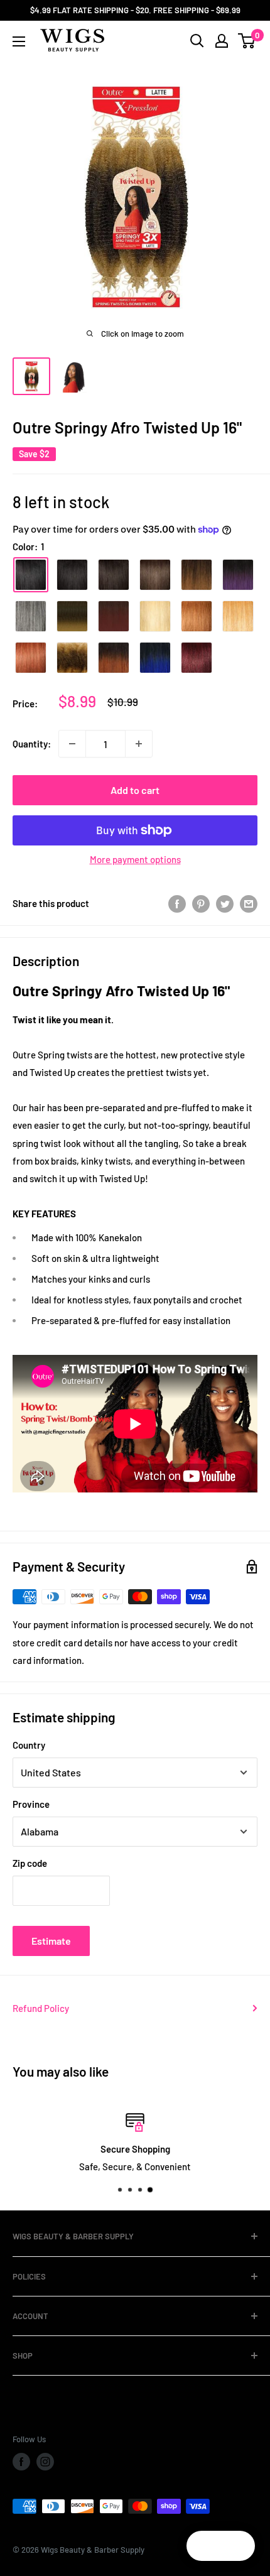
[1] (31, 575)
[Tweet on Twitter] (225, 903)
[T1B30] (197, 575)
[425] (197, 658)
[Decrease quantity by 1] (72, 744)
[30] (197, 616)
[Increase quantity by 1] (139, 744)
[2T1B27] (72, 616)
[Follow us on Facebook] (21, 2462)
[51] (31, 616)
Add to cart (135, 790)
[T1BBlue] (155, 658)
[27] (238, 616)
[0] (247, 41)
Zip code (30, 1863)
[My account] (222, 41)
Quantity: (32, 744)
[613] (155, 616)
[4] (155, 575)
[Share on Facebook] (177, 903)
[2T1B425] (114, 616)
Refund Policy (41, 2008)
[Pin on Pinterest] (201, 903)
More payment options (135, 859)
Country (29, 1745)
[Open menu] (19, 41)
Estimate (51, 1941)
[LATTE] (72, 658)
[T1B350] (114, 658)
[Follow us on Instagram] (45, 2462)
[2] (114, 575)
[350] (31, 658)
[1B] (72, 575)
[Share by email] (249, 903)
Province (31, 1804)
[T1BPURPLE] (238, 575)
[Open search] (197, 41)
